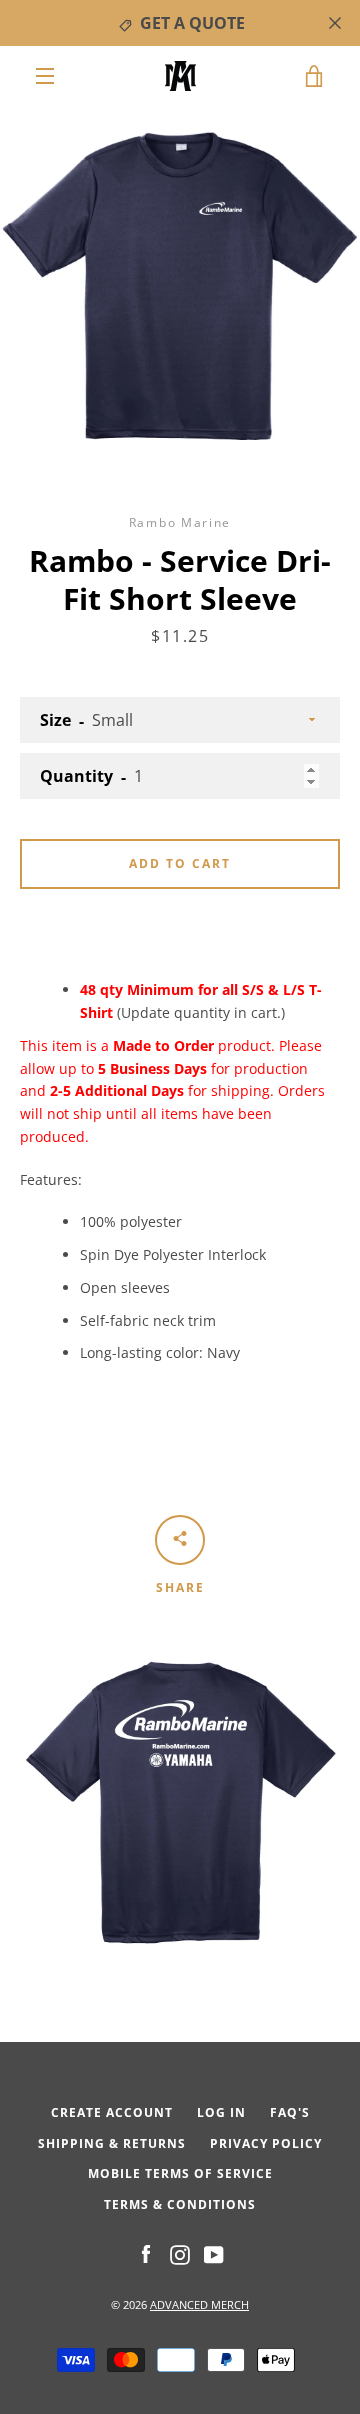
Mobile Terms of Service (180, 2173)
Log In (221, 2112)
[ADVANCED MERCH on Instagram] (180, 2253)
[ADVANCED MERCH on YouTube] (214, 2253)
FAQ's (290, 2112)
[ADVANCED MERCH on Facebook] (146, 2253)
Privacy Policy (266, 2143)
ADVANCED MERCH (199, 2304)
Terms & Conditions (180, 2204)
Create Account (112, 2112)
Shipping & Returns (112, 2143)
